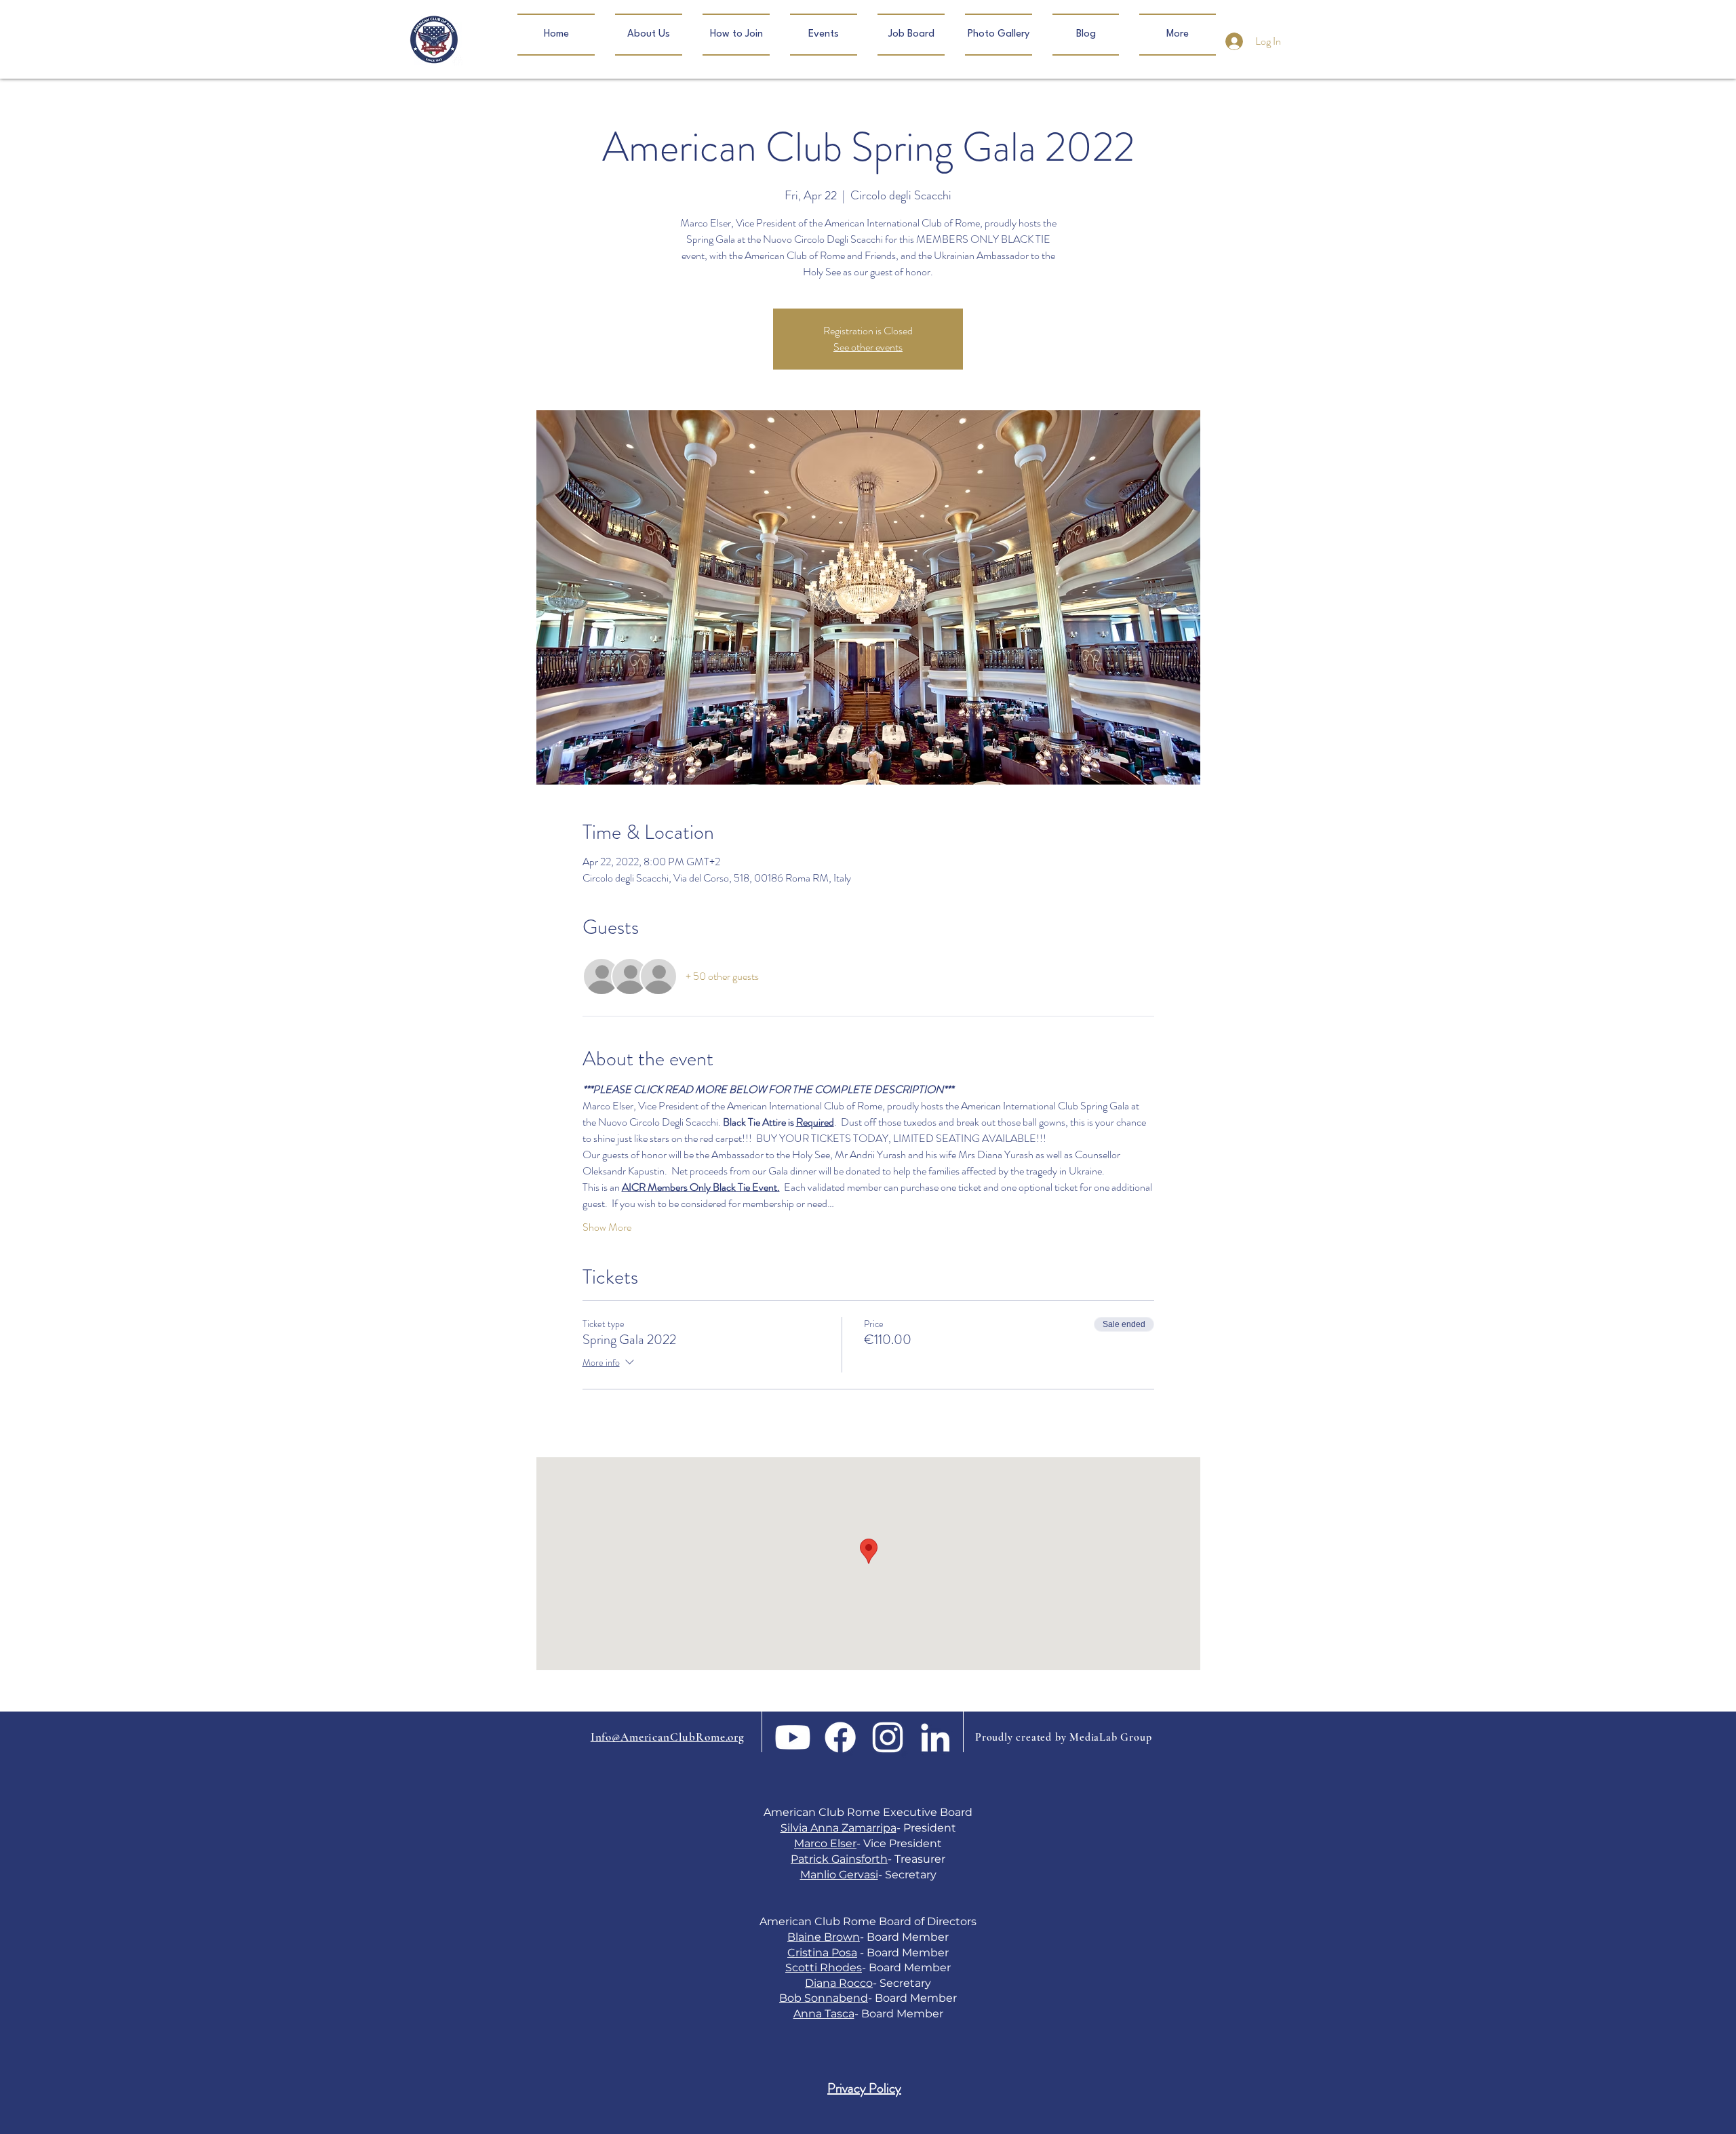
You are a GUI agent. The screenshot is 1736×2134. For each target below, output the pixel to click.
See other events (868, 347)
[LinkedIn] (935, 1737)
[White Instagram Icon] (888, 1737)
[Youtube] (793, 1737)
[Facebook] (840, 1737)
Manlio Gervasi (839, 1875)
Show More (607, 1227)
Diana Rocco (839, 1983)
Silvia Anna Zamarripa (839, 1828)
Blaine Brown (824, 1937)
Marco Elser (825, 1843)
